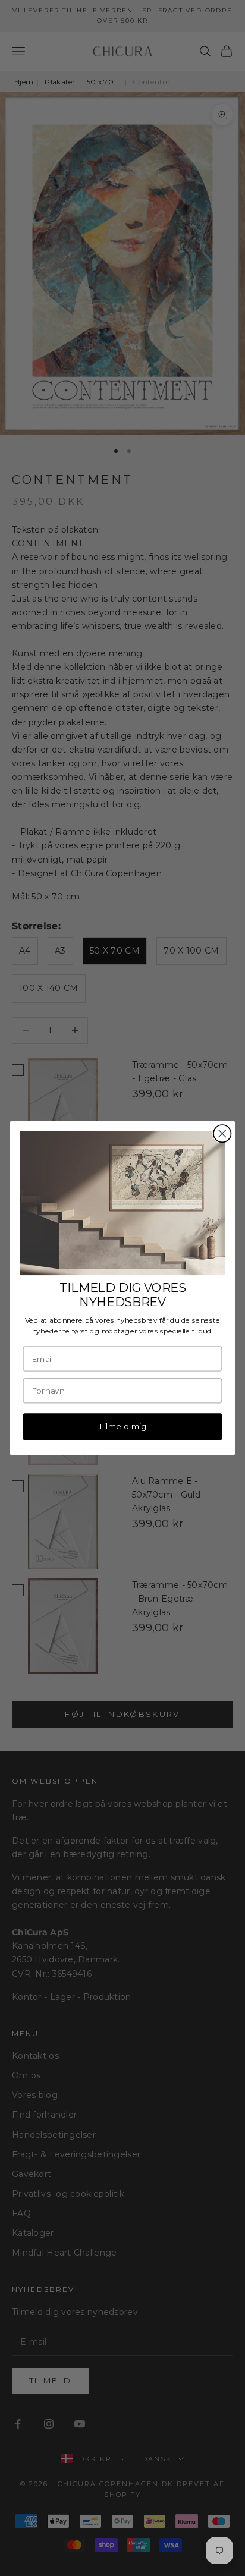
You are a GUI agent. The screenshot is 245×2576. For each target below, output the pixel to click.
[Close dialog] (222, 1133)
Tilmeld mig (122, 1426)
